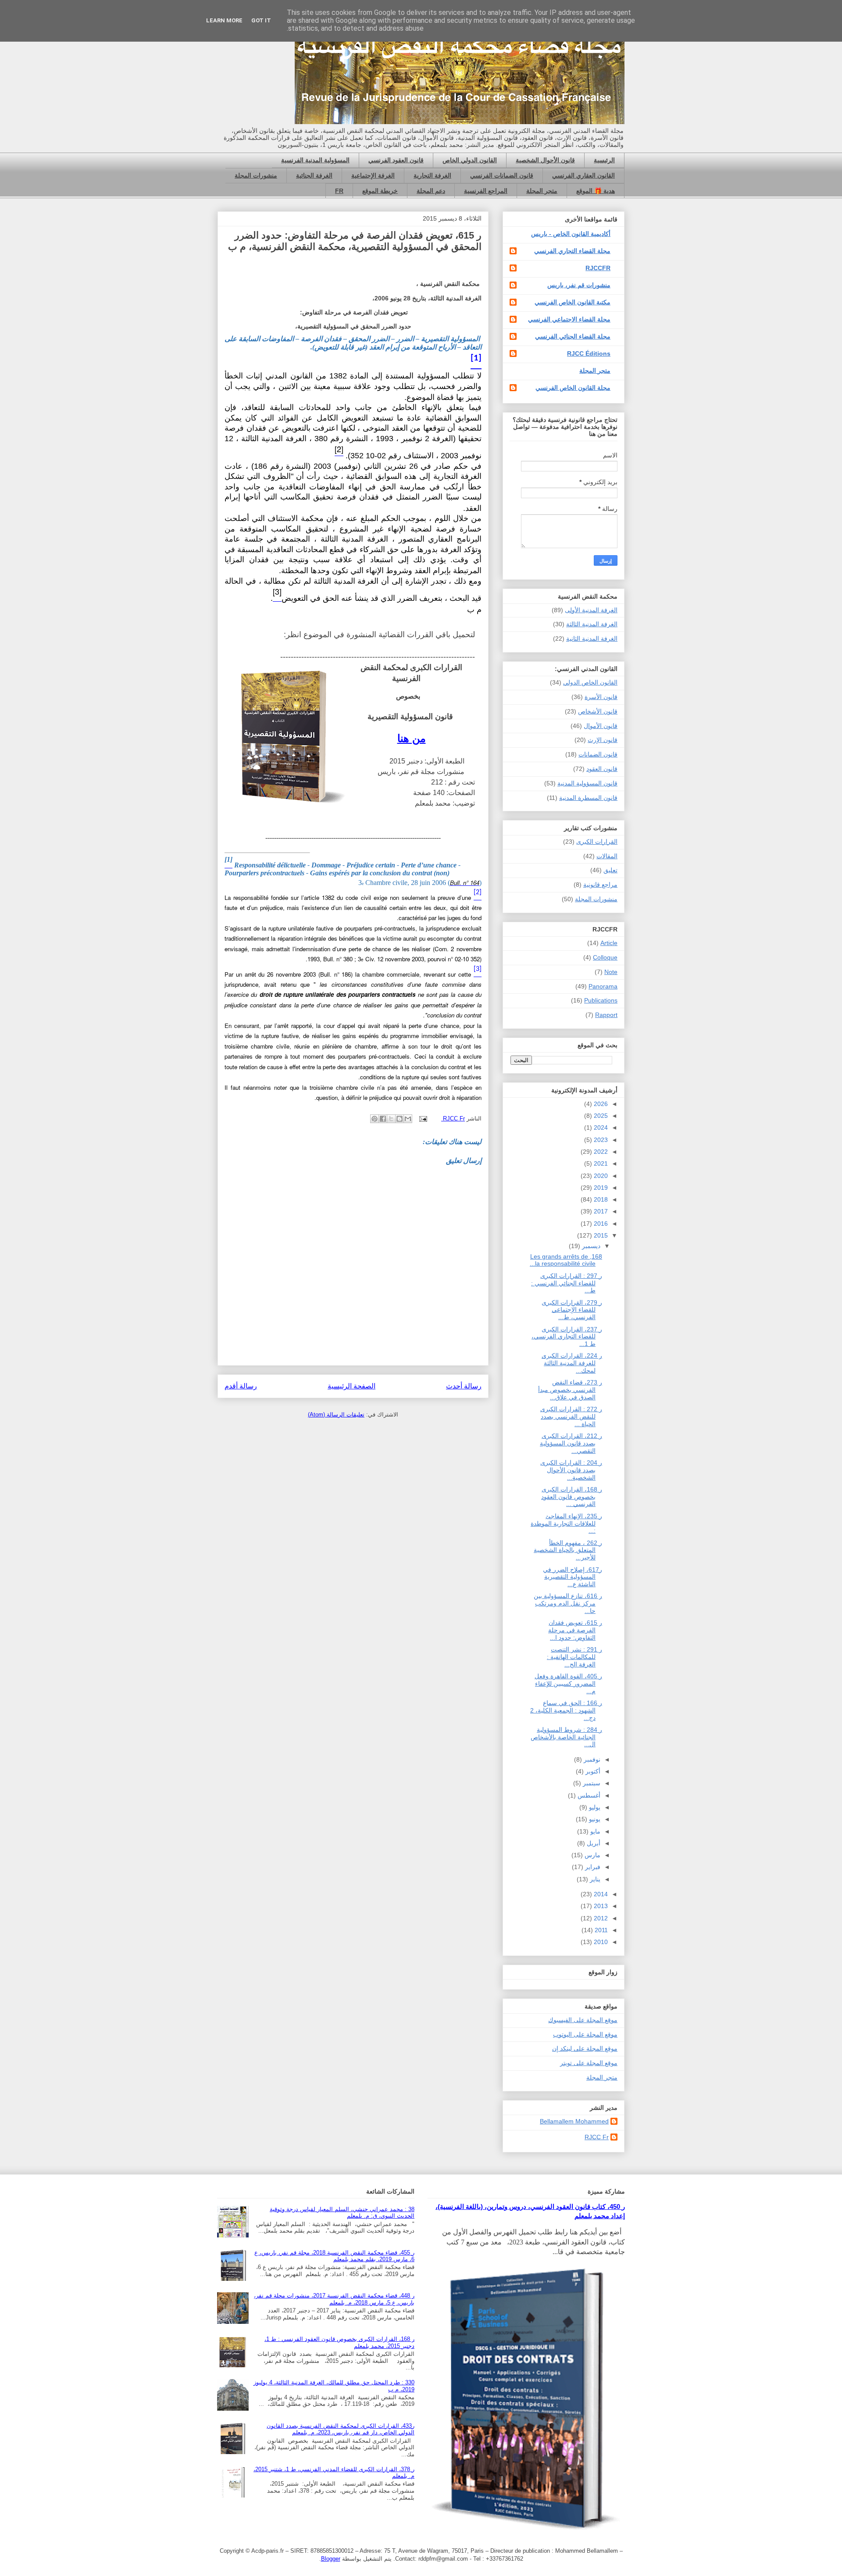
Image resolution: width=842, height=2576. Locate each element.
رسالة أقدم (241, 1386)
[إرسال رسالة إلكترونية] (424, 1119)
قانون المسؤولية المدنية (587, 783)
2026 (600, 1104)
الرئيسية (604, 160)
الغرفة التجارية (432, 175)
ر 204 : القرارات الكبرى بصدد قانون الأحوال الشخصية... (571, 1470)
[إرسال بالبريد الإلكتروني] (408, 1119)
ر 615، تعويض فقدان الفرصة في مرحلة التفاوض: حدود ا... (575, 1630)
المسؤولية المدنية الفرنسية (315, 160)
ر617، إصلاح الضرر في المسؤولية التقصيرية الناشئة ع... (573, 1577)
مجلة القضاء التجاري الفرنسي (572, 251)
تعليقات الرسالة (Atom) (336, 1415)
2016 (600, 1224)
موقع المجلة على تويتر (589, 2063)
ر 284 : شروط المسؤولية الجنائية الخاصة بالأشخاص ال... (566, 1737)
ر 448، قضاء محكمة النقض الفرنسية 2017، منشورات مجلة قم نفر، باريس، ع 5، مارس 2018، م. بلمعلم (334, 2299)
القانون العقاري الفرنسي (583, 175)
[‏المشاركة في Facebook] (383, 1119)
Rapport (606, 1015)
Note (611, 972)
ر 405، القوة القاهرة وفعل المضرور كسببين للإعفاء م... (568, 1684)
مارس (592, 1855)
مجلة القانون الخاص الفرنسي (573, 388)
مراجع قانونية (600, 885)
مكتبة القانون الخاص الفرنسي (573, 302)
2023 (600, 1140)
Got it (261, 20)
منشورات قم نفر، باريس (579, 285)
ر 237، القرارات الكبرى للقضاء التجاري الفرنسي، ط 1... (567, 1337)
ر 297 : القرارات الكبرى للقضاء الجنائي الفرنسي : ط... (567, 1283)
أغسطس (588, 1795)
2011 (600, 1930)
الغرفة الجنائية (314, 175)
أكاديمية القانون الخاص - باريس (571, 234)
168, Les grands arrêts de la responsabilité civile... (566, 1260)
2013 (600, 1906)
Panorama (603, 986)
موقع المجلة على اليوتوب (585, 2034)
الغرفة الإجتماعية (373, 175)
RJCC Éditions (589, 353)
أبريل (593, 1843)
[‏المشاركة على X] (391, 1119)
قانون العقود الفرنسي (396, 160)
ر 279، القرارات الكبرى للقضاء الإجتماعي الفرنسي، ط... (572, 1310)
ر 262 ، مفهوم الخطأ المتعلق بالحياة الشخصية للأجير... (568, 1550)
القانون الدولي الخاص (470, 160)
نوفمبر (591, 1759)
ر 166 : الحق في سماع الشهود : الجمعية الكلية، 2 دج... (566, 1710)
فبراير (592, 1867)
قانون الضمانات (598, 754)
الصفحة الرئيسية (351, 1386)
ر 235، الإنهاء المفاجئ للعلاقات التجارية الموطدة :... (566, 1523)
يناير (594, 1879)
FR (339, 191)
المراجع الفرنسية (486, 191)
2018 (600, 1199)
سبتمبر (591, 1783)
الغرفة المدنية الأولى (591, 610)
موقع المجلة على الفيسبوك (583, 2020)
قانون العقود (602, 769)
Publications (601, 1000)
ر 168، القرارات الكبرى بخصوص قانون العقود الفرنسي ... (572, 1497)
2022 (600, 1152)
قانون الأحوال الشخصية (545, 160)
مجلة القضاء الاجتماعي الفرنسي (569, 319)
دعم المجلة (431, 191)
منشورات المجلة (256, 175)
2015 (600, 1235)
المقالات (607, 856)
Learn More (224, 20)
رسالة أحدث (464, 1386)
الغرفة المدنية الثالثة (592, 624)
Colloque (605, 957)
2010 (600, 1942)
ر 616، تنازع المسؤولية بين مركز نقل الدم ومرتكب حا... (568, 1603)
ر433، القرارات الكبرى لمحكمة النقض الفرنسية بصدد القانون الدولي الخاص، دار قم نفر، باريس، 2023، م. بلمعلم (341, 2429)
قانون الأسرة (601, 697)
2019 (600, 1188)
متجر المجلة (542, 191)
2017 (600, 1211)
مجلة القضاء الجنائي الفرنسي (573, 336)
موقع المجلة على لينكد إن (585, 2048)
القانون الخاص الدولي (590, 682)
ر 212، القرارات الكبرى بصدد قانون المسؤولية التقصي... (571, 1443)
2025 (600, 1116)
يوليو (594, 1807)
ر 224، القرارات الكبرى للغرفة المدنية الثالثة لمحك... (572, 1363)
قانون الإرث (603, 740)
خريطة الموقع (380, 191)
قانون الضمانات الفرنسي (502, 175)
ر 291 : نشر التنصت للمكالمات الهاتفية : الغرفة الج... (574, 1657)
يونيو (594, 1819)
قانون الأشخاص (598, 711)
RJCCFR (598, 268)
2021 (600, 1163)
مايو (594, 1831)
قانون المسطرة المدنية (588, 798)
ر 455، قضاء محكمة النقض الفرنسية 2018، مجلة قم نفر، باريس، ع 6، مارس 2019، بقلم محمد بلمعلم (334, 2256)
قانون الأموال (601, 726)
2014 (600, 1894)
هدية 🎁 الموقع (596, 191)
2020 (600, 1176)
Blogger (331, 2559)
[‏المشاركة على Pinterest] (375, 1119)
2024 (600, 1127)
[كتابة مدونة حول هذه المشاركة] (400, 1119)
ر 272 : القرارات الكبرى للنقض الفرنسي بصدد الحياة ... (571, 1416)
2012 (600, 1918)
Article (609, 943)
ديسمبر (590, 1246)
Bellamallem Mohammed (574, 2121)
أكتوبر (592, 1771)
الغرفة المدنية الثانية (592, 639)
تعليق (610, 870)
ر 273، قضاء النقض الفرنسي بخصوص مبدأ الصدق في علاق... (570, 1390)
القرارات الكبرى (597, 842)
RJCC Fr (597, 2137)
